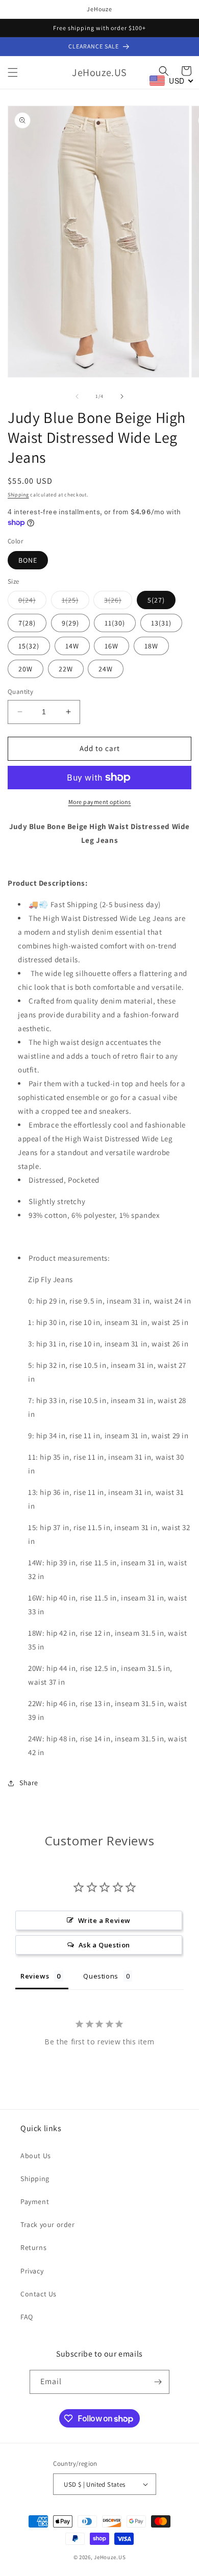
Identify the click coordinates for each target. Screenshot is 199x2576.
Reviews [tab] (35, 1976)
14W (72, 646)
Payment (35, 2202)
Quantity (20, 692)
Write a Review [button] (104, 1920)
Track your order (48, 2224)
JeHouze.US (110, 2557)
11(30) (115, 623)
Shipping (18, 495)
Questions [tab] (101, 1976)
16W (111, 646)
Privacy (32, 2271)
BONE (28, 560)
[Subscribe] (158, 2382)
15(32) (29, 646)
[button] (13, 72)
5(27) (156, 600)
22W (66, 669)
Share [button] (29, 1783)
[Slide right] (122, 396)
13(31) (161, 623)
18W (151, 646)
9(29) (70, 623)
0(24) (32, 602)
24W (106, 669)
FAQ (27, 2317)
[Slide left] (77, 396)
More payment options (100, 802)
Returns (33, 2247)
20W (26, 669)
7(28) (27, 623)
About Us (36, 2156)
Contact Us (39, 2294)
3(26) (118, 602)
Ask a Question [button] (104, 1945)
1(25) (76, 602)
